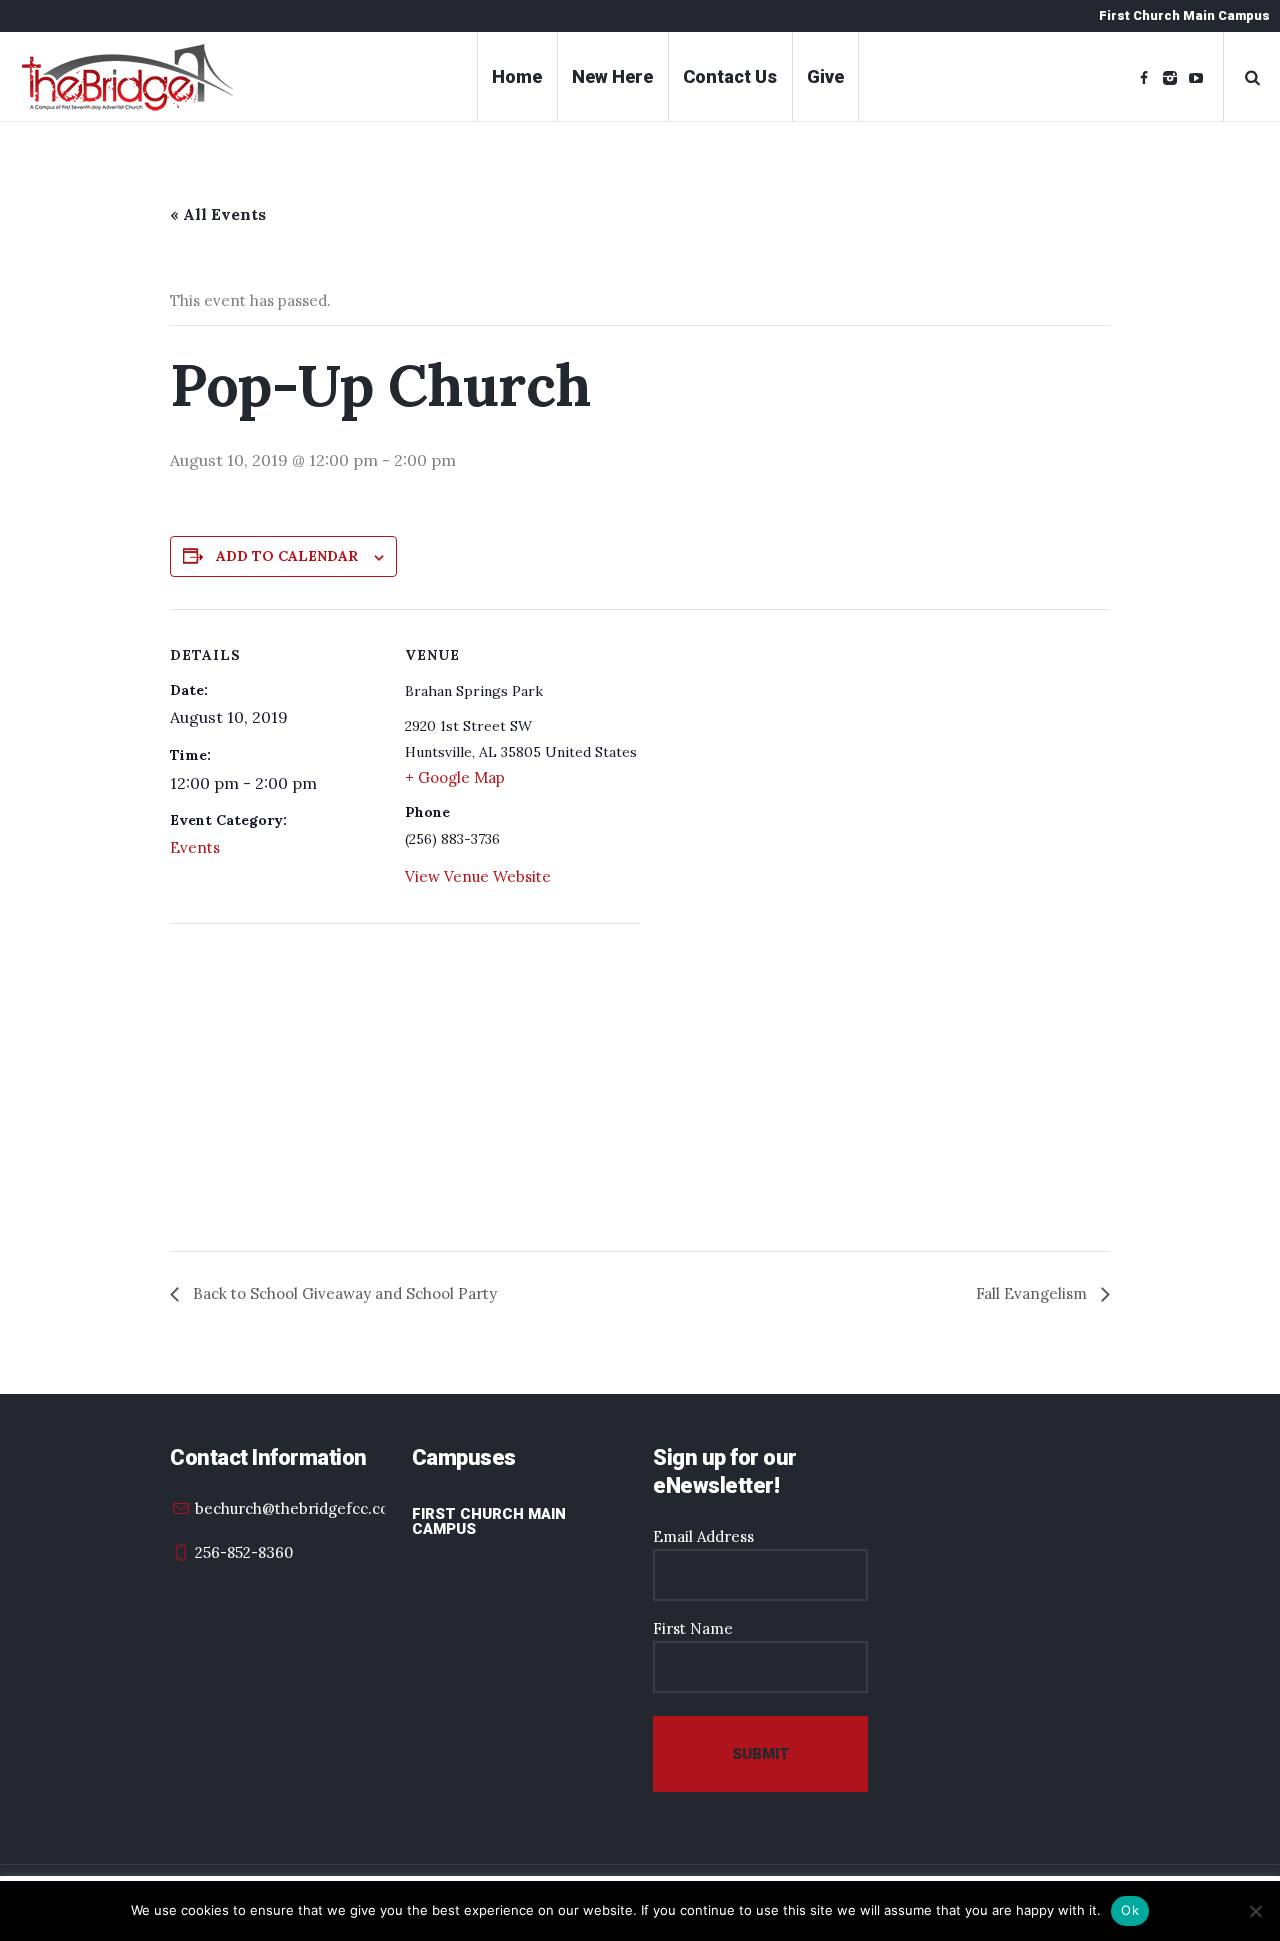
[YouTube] (1196, 78)
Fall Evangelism (1033, 1293)
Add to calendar (287, 556)
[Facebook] (1144, 78)
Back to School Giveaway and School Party (343, 1293)
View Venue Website (478, 876)
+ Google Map (455, 777)
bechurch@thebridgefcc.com (299, 1508)
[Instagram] (1170, 78)
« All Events (218, 214)
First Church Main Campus (489, 1521)
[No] (1255, 1911)
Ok (1130, 1910)
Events (195, 847)
